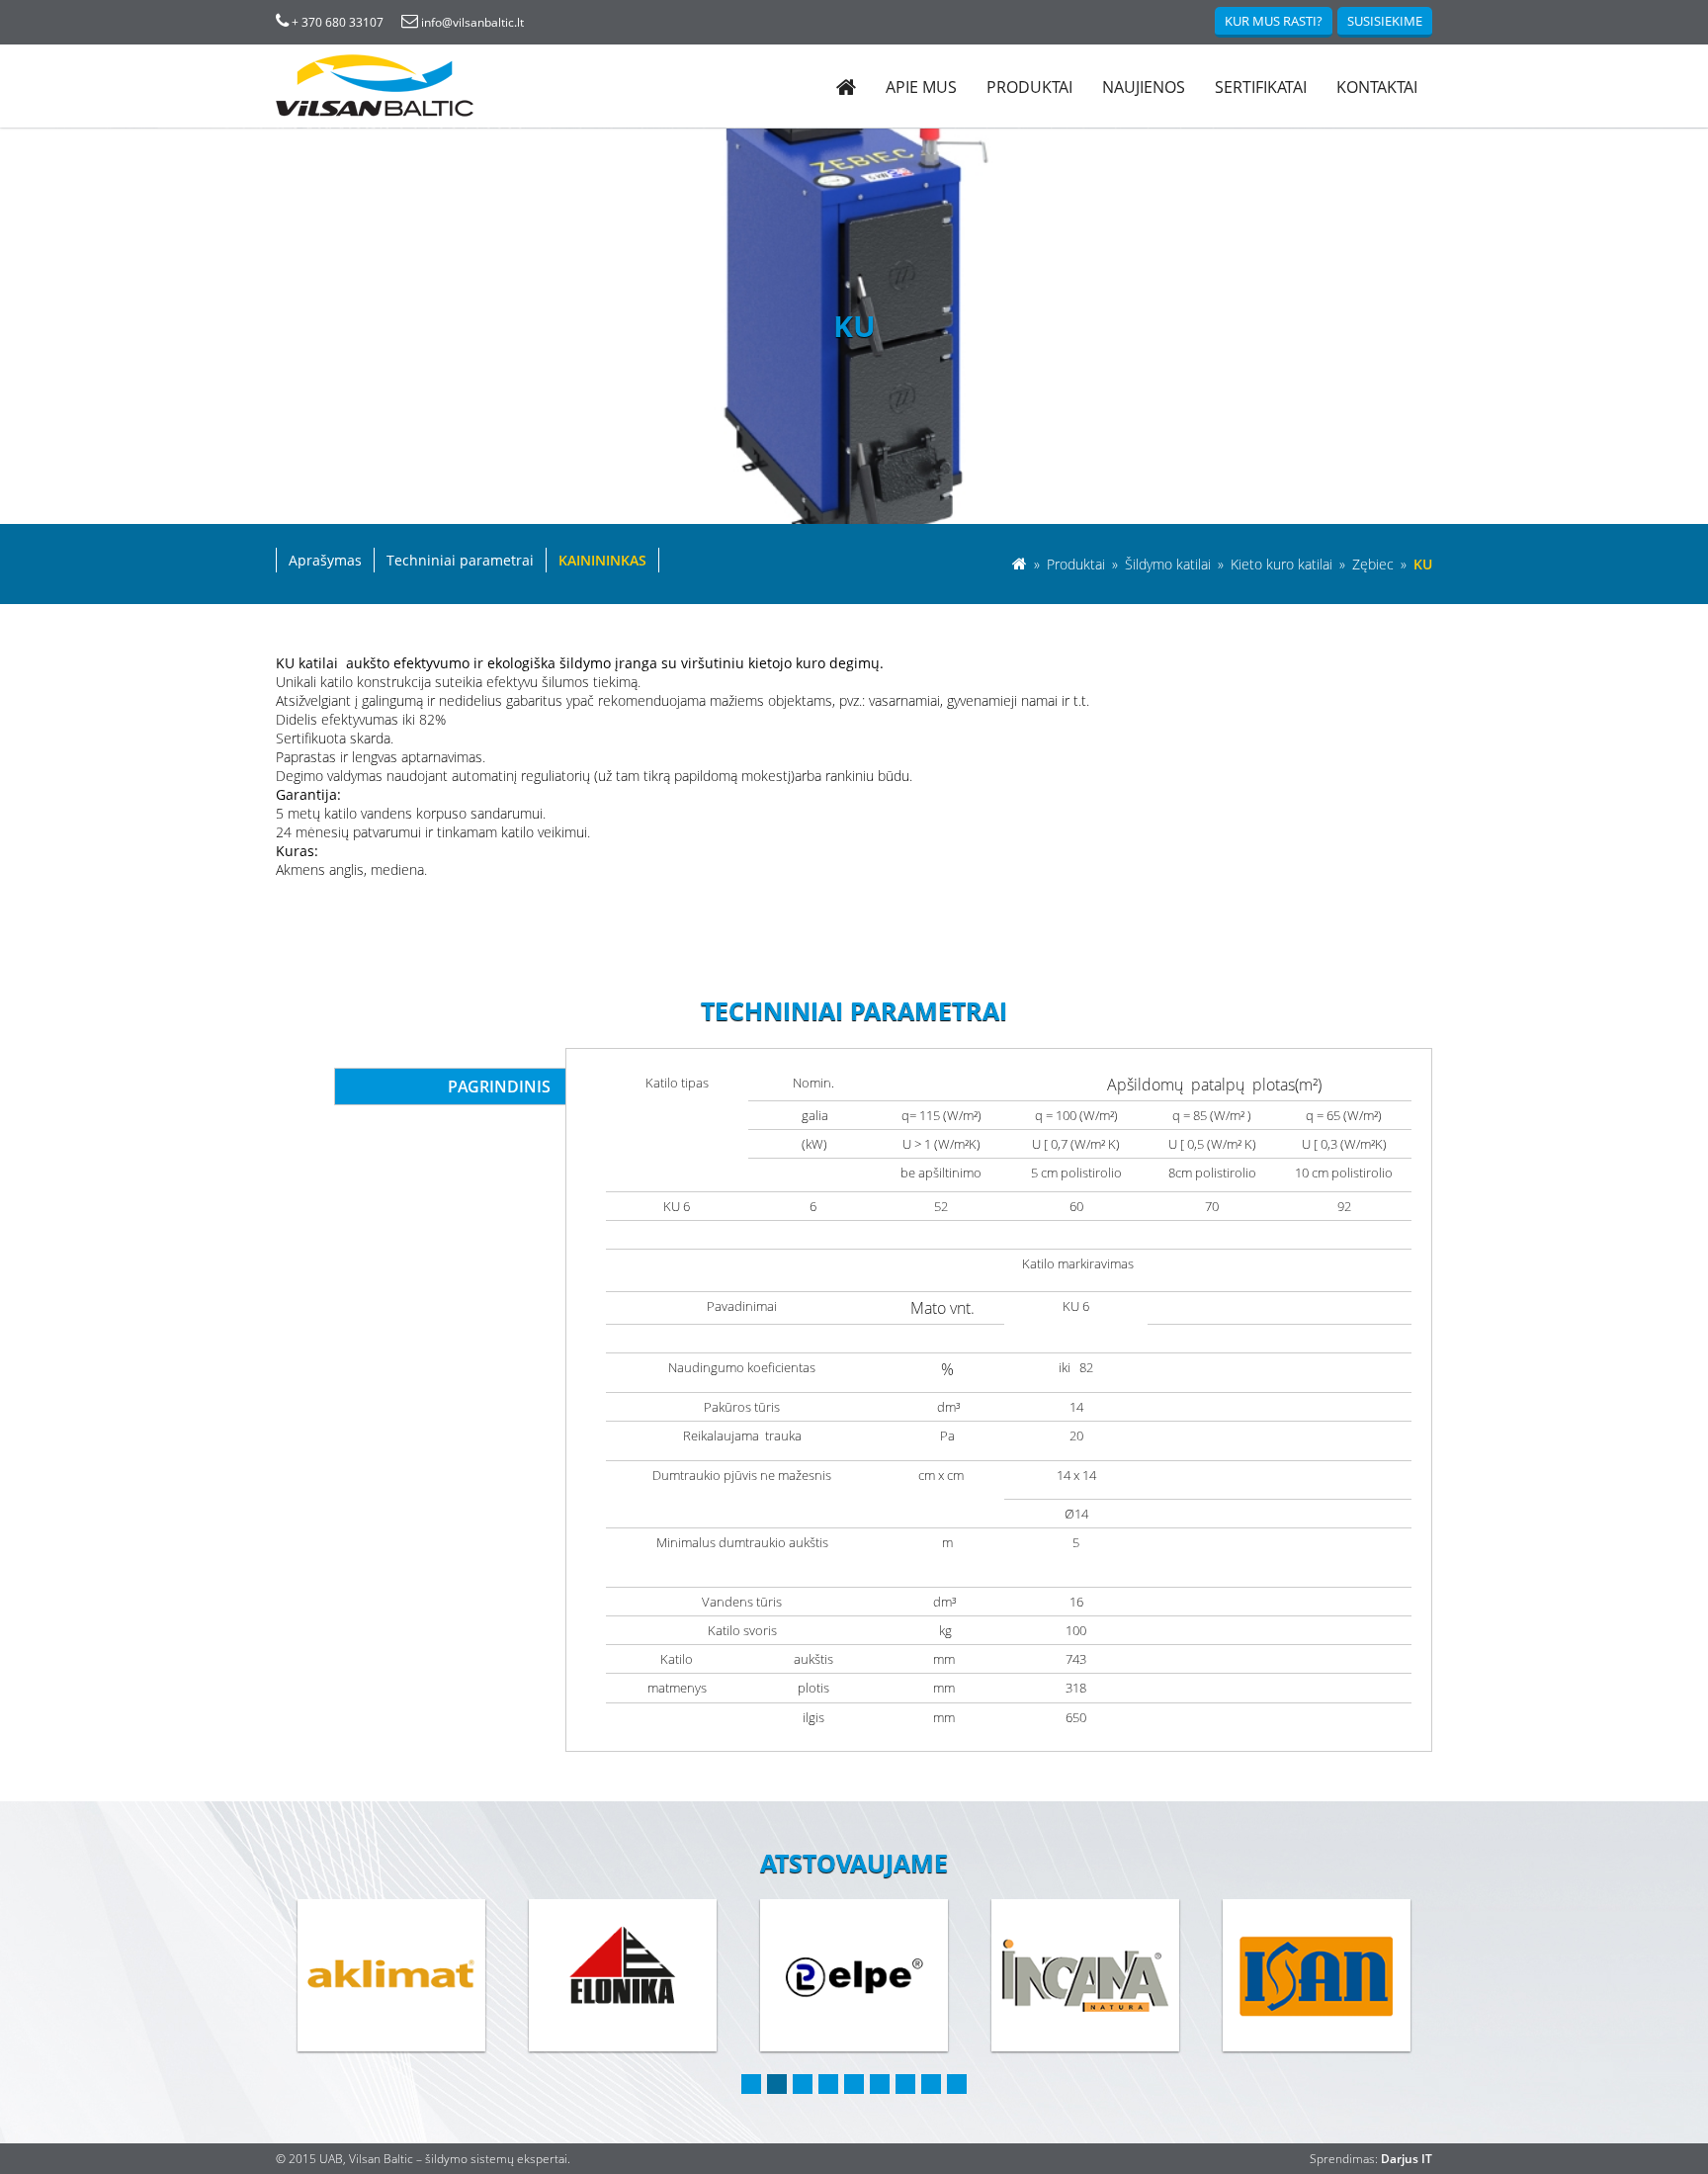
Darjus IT (1407, 2159)
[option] (391, 1977)
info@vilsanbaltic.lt (471, 22)
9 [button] (957, 2084)
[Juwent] (1317, 1975)
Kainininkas (602, 560)
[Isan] (1085, 1975)
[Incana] (854, 1975)
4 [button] (828, 2084)
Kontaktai (1377, 87)
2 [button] (777, 2084)
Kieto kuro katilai (1283, 564)
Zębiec (1375, 564)
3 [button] (803, 2084)
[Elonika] (391, 1975)
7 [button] (905, 2084)
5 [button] (854, 2084)
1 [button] (751, 2084)
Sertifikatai (1261, 87)
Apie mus (921, 87)
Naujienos (1144, 87)
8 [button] (931, 2084)
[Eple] (623, 1975)
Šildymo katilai (1170, 564)
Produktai (1029, 87)
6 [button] (880, 2084)
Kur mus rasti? (1274, 21)
